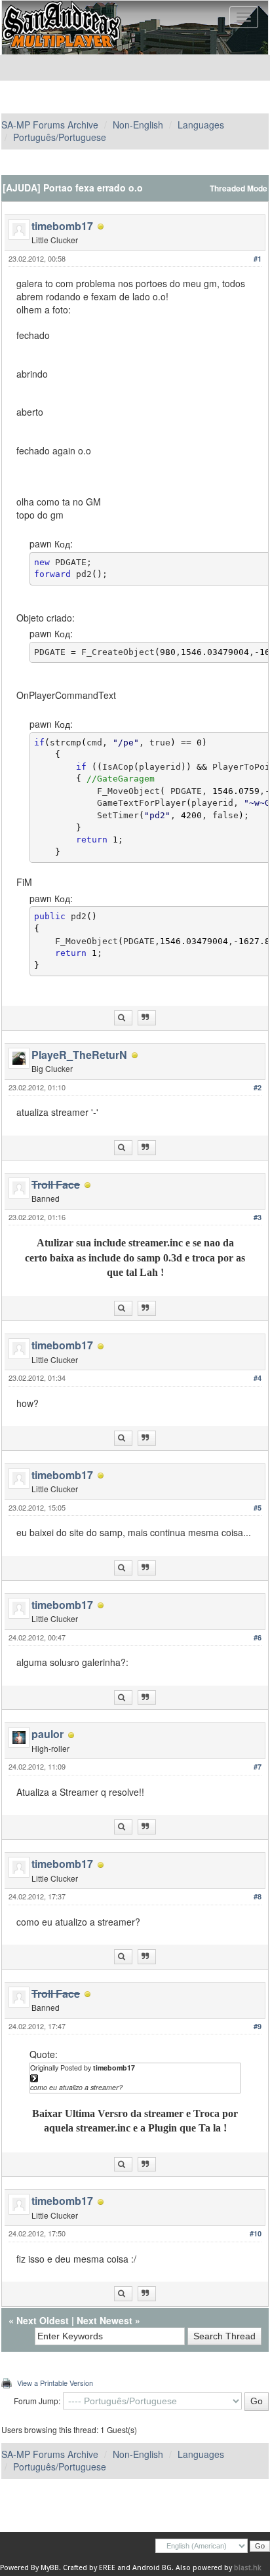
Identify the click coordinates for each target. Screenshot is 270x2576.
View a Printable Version (55, 2383)
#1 (258, 259)
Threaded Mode (239, 188)
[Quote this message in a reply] (147, 1018)
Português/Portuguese (60, 137)
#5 (258, 1508)
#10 (256, 2233)
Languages (201, 125)
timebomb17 (62, 226)
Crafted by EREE (89, 2568)
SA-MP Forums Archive (50, 125)
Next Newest (105, 2320)
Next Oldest (43, 2320)
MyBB (50, 2568)
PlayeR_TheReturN (79, 1055)
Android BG (152, 2568)
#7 (258, 1767)
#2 (258, 1087)
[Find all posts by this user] (123, 1018)
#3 (258, 1217)
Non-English (138, 125)
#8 (258, 1896)
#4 (258, 1378)
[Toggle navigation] (244, 17)
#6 (258, 1637)
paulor (48, 1734)
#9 (258, 2026)
